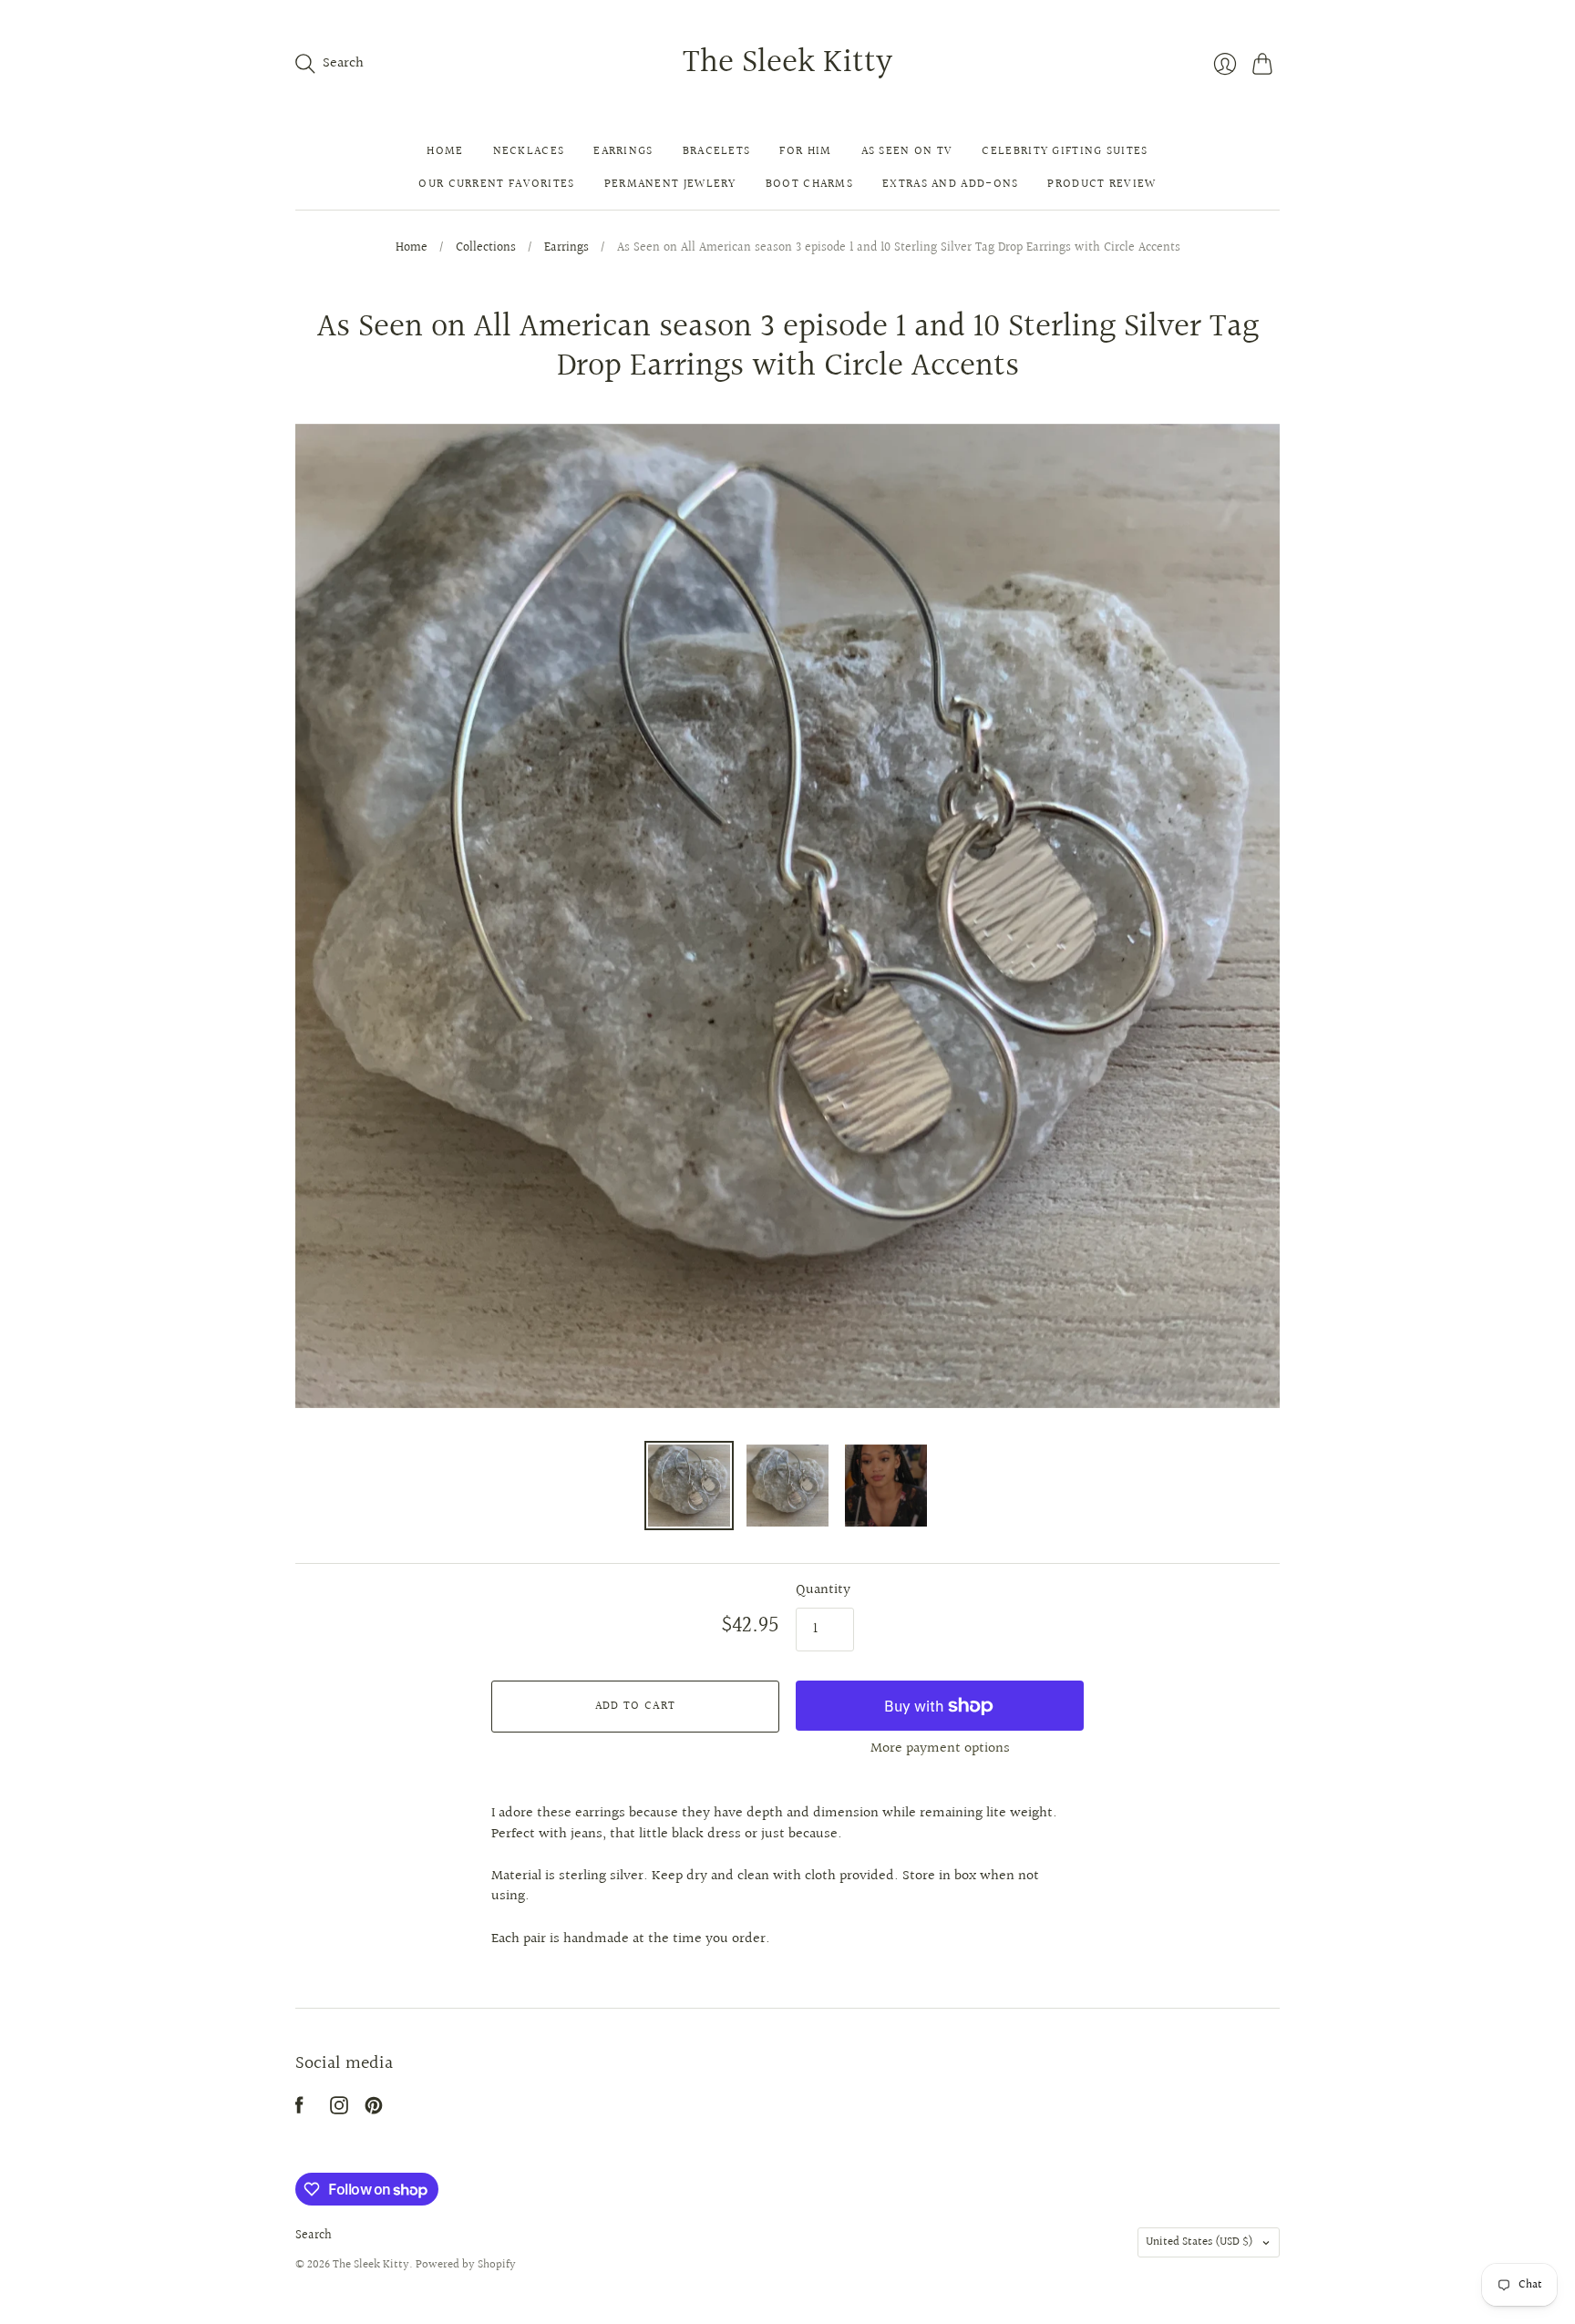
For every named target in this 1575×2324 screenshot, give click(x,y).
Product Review (1101, 184)
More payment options (940, 1748)
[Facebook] (299, 2110)
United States (1199, 2242)
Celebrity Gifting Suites (1065, 151)
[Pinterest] (374, 2110)
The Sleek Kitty (787, 63)
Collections (486, 249)
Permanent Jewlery (670, 184)
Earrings (623, 151)
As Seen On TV (907, 151)
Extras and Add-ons (950, 184)
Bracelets (717, 151)
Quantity (823, 1590)
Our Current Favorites (496, 184)
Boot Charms (809, 184)
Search (314, 2236)
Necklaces (529, 151)
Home (445, 151)
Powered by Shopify (466, 2265)
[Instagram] (339, 2110)
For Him (805, 151)
